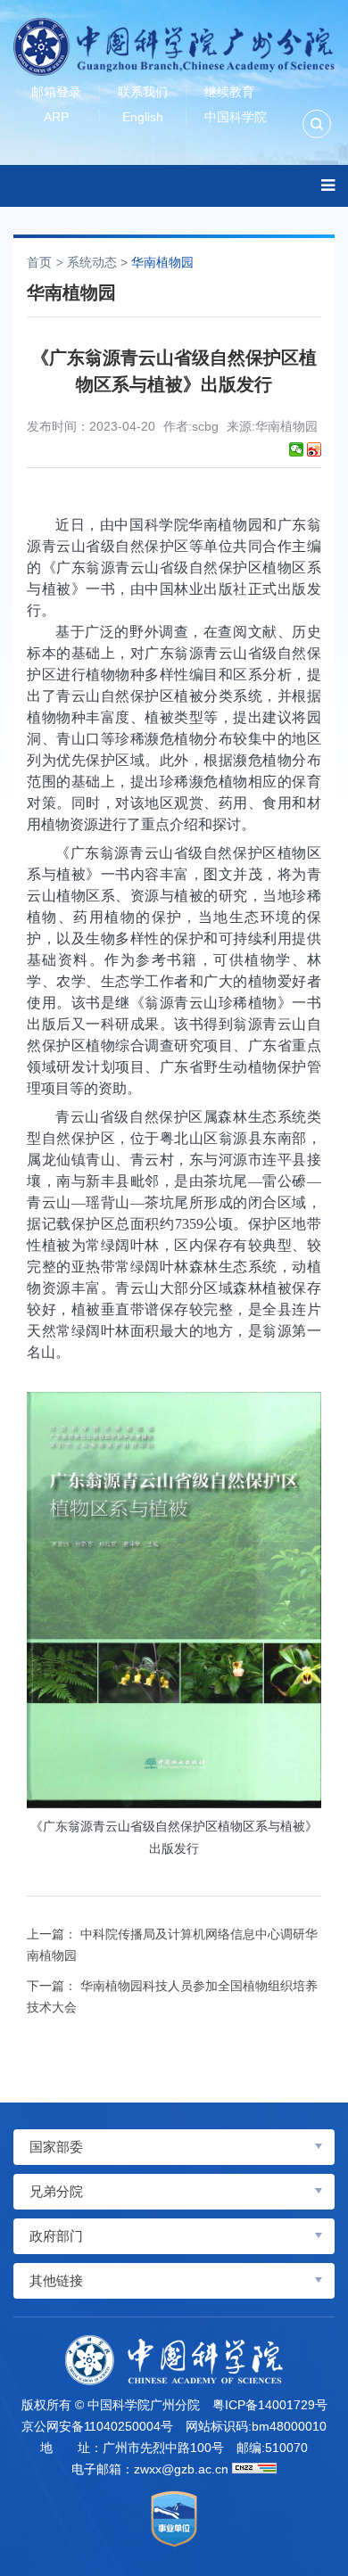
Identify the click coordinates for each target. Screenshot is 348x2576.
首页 (39, 262)
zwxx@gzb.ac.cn (181, 2469)
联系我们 (143, 92)
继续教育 (229, 92)
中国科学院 (236, 117)
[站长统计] (254, 2468)
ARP (56, 117)
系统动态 (92, 262)
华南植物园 (162, 262)
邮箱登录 (56, 92)
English (143, 117)
